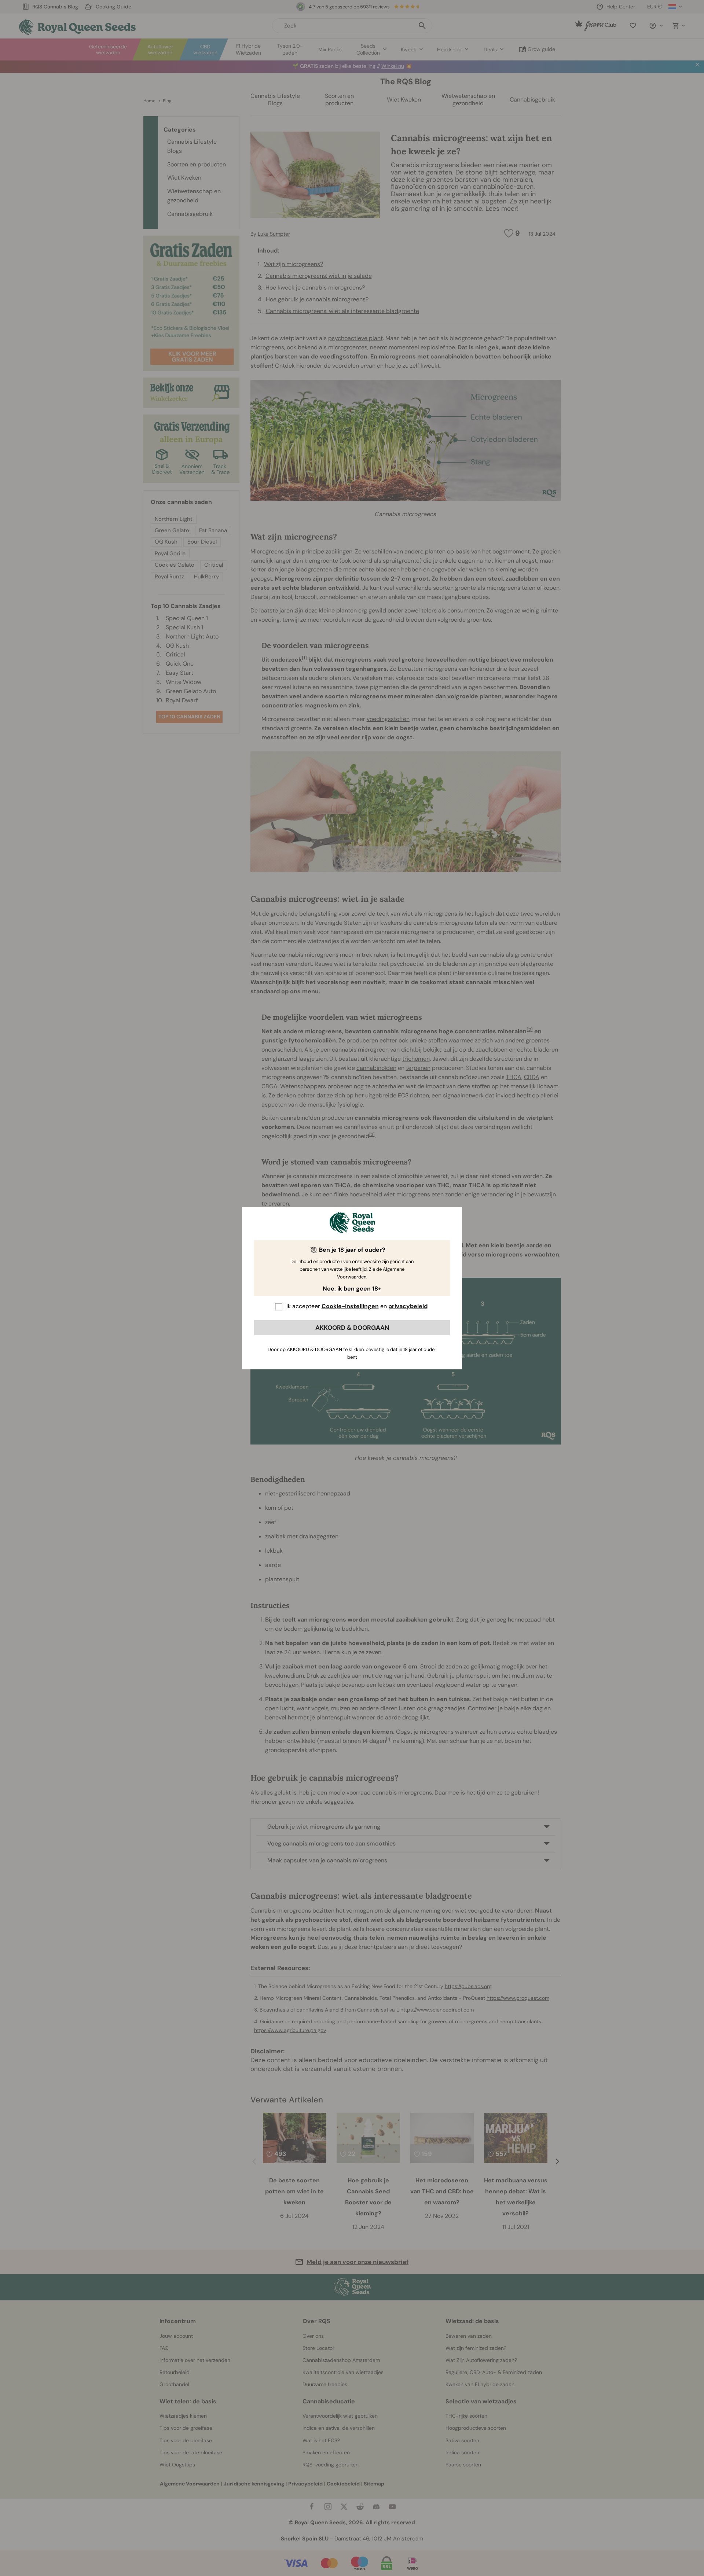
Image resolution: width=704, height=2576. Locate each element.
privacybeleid (408, 1306)
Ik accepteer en (357, 1306)
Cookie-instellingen (350, 1306)
